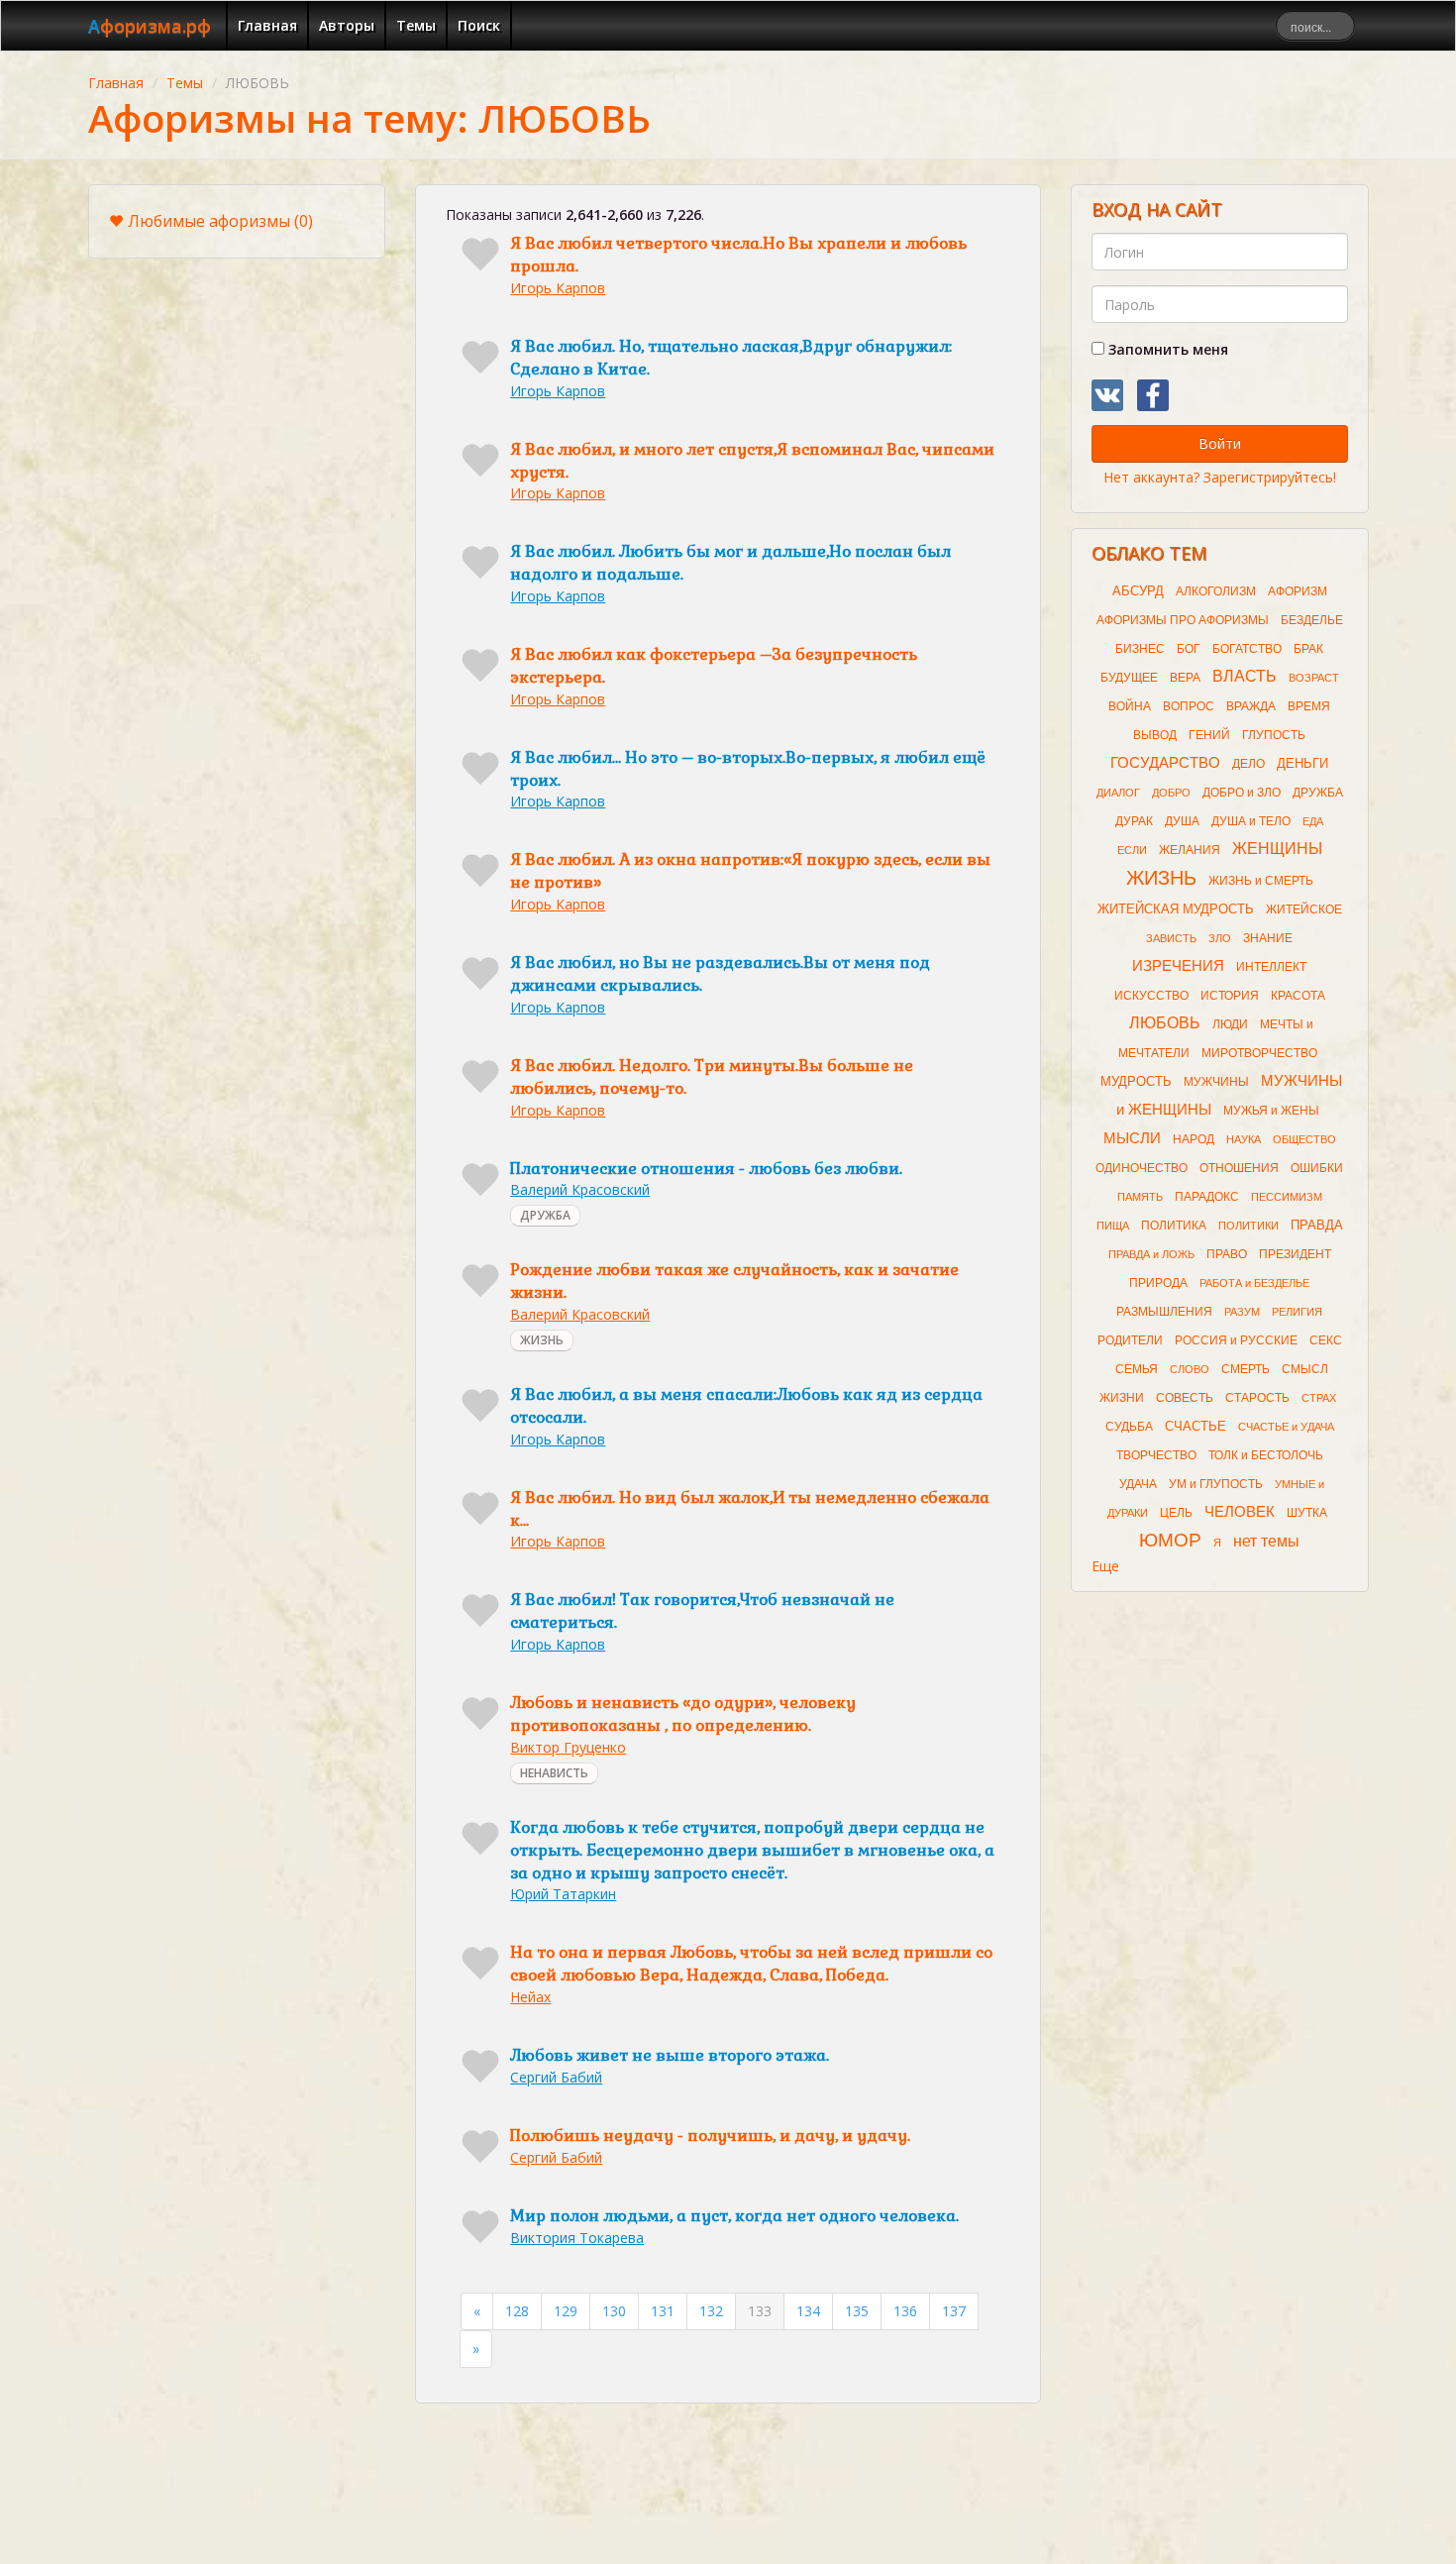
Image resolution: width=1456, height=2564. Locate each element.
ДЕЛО (1248, 764)
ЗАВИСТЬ (1171, 938)
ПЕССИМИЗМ (1287, 1197)
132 (711, 2311)
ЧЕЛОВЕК (1240, 1512)
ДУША (1182, 821)
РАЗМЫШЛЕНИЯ (1164, 1312)
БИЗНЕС (1140, 649)
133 (760, 2311)
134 (808, 2311)
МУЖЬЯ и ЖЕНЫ (1271, 1111)
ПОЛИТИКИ (1248, 1226)
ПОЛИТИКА (1174, 1226)
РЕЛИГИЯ (1297, 1312)
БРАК (1308, 649)
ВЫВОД (1155, 735)
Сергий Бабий (556, 2077)
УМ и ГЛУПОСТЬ (1216, 1484)
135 (857, 2311)
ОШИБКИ (1317, 1168)
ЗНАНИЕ (1268, 938)
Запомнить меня (1166, 349)
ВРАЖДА (1251, 706)
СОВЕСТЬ (1185, 1398)
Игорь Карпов (558, 288)
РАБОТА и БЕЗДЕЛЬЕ (1254, 1283)
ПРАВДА (1317, 1225)
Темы (416, 25)
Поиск (479, 25)
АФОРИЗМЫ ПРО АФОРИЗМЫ (1183, 620)
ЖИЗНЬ (542, 1340)
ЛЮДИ (1230, 1024)
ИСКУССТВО (1151, 996)
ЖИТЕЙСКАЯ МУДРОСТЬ (1176, 909)
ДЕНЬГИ (1302, 763)
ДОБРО (1171, 793)
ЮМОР (1170, 1540)
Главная (267, 25)
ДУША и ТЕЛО (1251, 821)
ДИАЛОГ (1118, 793)
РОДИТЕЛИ (1130, 1340)
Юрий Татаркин (563, 1894)
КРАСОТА (1298, 996)
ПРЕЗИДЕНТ (1295, 1254)
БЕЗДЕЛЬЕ (1312, 620)
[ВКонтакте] (1107, 395)
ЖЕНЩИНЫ (1277, 849)
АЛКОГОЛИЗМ (1216, 591)
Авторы (347, 25)
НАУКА (1244, 1139)
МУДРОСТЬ (1136, 1081)
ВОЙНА (1130, 706)
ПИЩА (1113, 1226)
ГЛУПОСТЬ (1274, 735)
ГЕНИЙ (1209, 735)
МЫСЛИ (1132, 1138)
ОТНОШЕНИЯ (1239, 1168)
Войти (1220, 443)
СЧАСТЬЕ (1196, 1426)
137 (954, 2311)
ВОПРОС (1189, 706)
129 (566, 2311)
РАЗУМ (1242, 1312)
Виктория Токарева (577, 2238)
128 (517, 2311)
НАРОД (1194, 1139)
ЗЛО (1220, 938)
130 (614, 2311)
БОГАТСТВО (1247, 649)
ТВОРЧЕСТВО (1156, 1455)
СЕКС (1326, 1340)
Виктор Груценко (568, 1747)
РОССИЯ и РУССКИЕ (1236, 1340)
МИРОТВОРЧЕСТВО (1259, 1053)
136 (905, 2311)
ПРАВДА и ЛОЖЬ (1151, 1254)
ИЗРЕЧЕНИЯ (1178, 966)
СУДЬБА (1129, 1427)
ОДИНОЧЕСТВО (1142, 1168)
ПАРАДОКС (1207, 1197)
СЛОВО (1190, 1369)
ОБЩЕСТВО (1304, 1139)
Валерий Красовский (580, 1189)
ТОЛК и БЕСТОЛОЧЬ (1266, 1455)
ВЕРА (1185, 678)
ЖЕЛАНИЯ (1190, 850)
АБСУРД (1138, 591)
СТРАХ (1319, 1398)
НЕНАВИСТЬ (554, 1773)
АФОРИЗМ (1298, 591)
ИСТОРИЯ (1230, 996)
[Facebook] (1153, 395)
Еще (1105, 1566)
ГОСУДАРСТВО (1165, 763)
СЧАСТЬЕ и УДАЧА (1286, 1427)
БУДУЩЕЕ (1129, 678)
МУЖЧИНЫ (1216, 1082)
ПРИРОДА (1158, 1283)
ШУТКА (1307, 1513)
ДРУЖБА (545, 1215)
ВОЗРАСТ (1314, 678)
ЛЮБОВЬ (1165, 1023)
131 (663, 2311)
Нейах (530, 1997)
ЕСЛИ (1132, 850)
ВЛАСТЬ (1245, 676)
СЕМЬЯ (1137, 1369)
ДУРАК (1134, 821)
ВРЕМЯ (1309, 706)
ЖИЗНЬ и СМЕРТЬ (1261, 881)
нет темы (1266, 1541)
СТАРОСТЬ (1257, 1398)
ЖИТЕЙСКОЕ (1304, 909)
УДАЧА (1138, 1484)
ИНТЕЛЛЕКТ (1271, 967)
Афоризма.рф (150, 26)
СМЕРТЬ (1246, 1369)
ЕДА (1313, 821)
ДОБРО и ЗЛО (1242, 793)
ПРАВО (1227, 1254)
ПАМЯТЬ (1140, 1197)
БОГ (1189, 649)
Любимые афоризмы (220, 221)
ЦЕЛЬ (1176, 1513)
